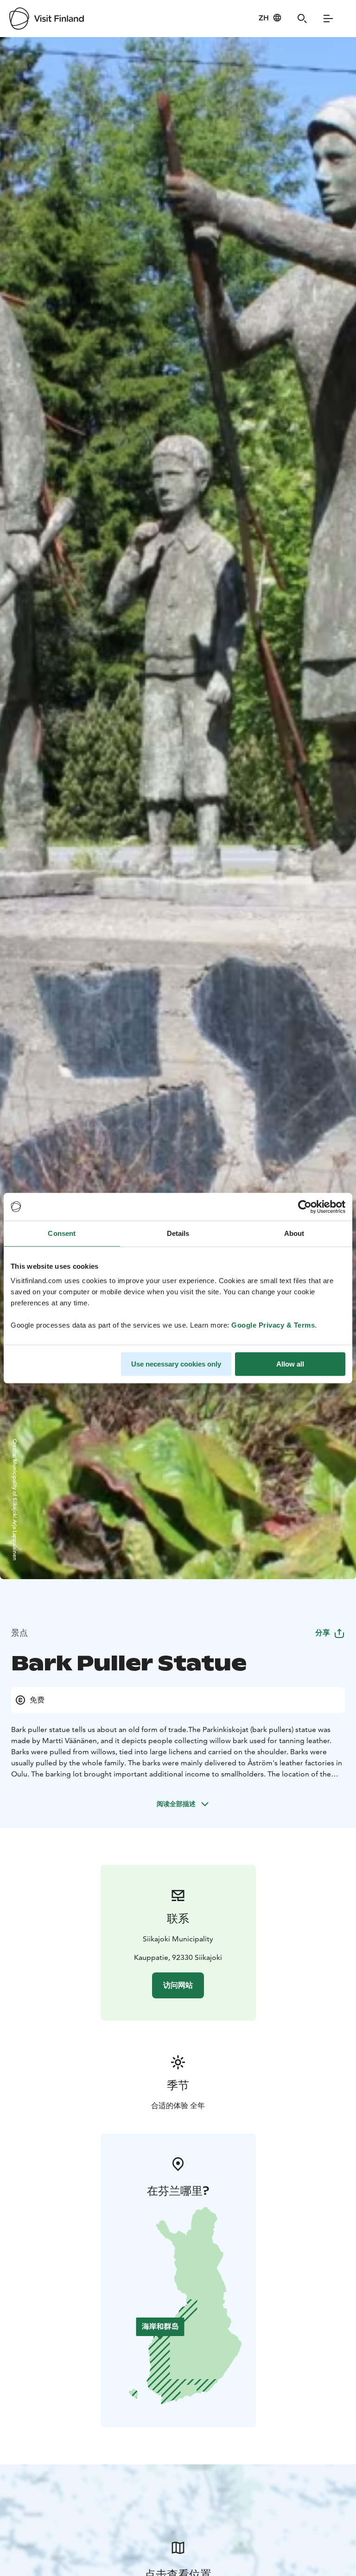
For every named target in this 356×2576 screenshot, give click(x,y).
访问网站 (178, 1985)
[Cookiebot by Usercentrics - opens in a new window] (305, 1207)
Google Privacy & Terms (273, 1325)
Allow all (290, 1364)
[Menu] (328, 19)
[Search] (302, 19)
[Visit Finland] (47, 19)
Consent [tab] (62, 1233)
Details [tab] (178, 1233)
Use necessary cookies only (176, 1364)
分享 (323, 1633)
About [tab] (294, 1233)
